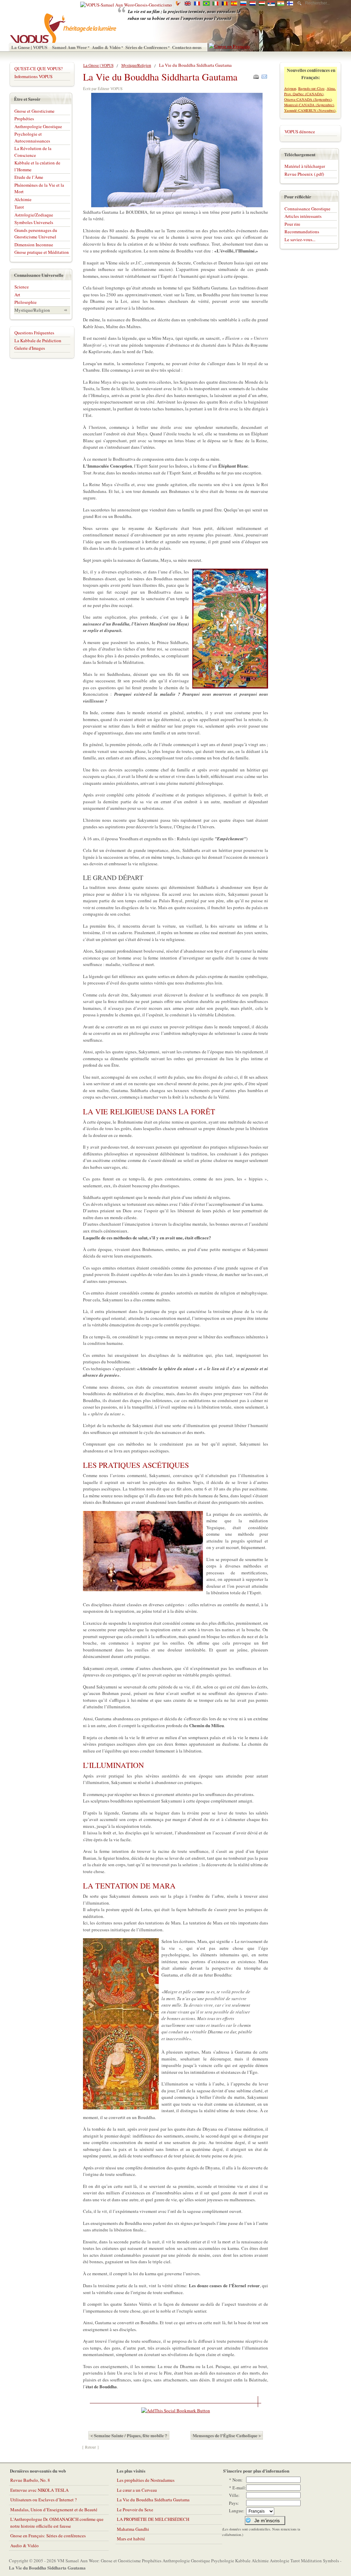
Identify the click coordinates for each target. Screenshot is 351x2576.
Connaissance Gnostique (307, 209)
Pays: (234, 2503)
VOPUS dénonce (300, 132)
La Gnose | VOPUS (98, 65)
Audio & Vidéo (25, 2546)
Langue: (237, 2511)
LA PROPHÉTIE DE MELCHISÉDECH (153, 2519)
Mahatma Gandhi (133, 2529)
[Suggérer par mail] (264, 75)
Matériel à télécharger (305, 166)
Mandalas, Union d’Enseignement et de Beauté (54, 2510)
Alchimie (23, 199)
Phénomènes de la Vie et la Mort (39, 188)
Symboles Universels (34, 222)
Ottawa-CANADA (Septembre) (308, 99)
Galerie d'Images (30, 348)
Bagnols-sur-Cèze (311, 88)
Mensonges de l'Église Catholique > (227, 2435)
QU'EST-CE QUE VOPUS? (39, 69)
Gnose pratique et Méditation (42, 252)
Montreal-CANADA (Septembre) (309, 105)
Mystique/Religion (136, 65)
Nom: (238, 2480)
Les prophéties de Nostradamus (146, 2480)
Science (22, 287)
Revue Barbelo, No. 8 (30, 2480)
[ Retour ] (90, 2447)
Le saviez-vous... (300, 239)
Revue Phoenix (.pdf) (304, 174)
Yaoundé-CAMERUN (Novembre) (310, 110)
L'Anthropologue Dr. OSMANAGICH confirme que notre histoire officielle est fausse (57, 2523)
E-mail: (239, 2488)
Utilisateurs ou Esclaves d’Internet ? (44, 2500)
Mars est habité (131, 2539)
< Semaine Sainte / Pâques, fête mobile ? (129, 2435)
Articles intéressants (303, 216)
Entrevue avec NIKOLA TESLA (39, 2490)
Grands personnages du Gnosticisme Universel (36, 234)
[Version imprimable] (256, 75)
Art (17, 295)
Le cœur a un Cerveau (137, 2490)
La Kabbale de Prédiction (38, 340)
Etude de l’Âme (29, 177)
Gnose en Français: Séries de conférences (48, 2536)
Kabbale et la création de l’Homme (37, 166)
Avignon (290, 88)
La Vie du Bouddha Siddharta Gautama (153, 2500)
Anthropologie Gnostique (38, 126)
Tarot (19, 207)
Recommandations (302, 232)
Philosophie (26, 302)
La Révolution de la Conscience (33, 152)
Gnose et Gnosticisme (34, 111)
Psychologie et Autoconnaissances (32, 137)
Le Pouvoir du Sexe (135, 2510)
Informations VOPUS (33, 76)
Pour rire (292, 224)
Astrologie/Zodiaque (34, 215)
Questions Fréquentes (34, 333)
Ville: (234, 2495)
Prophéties (24, 119)
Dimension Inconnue (34, 245)
